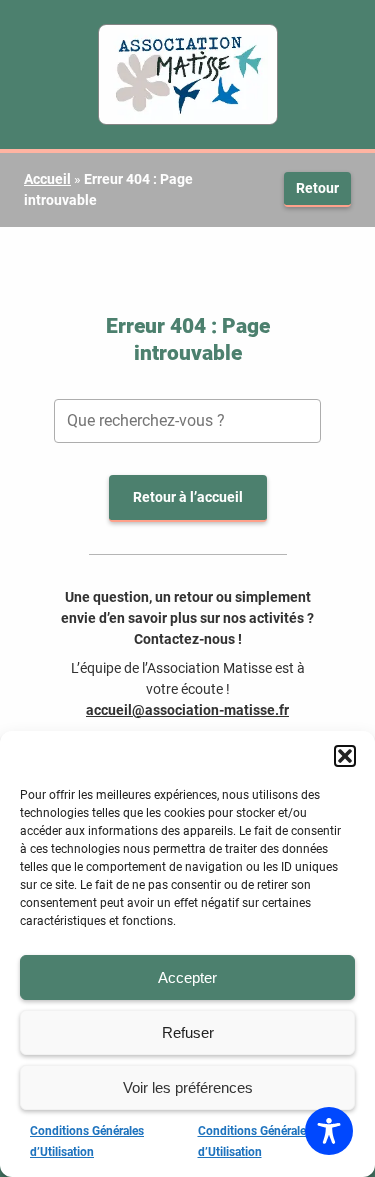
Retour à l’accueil (188, 497)
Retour (317, 188)
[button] (345, 756)
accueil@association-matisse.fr (187, 710)
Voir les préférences (188, 1087)
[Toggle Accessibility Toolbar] (329, 1131)
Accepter (187, 977)
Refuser (188, 1032)
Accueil (47, 179)
